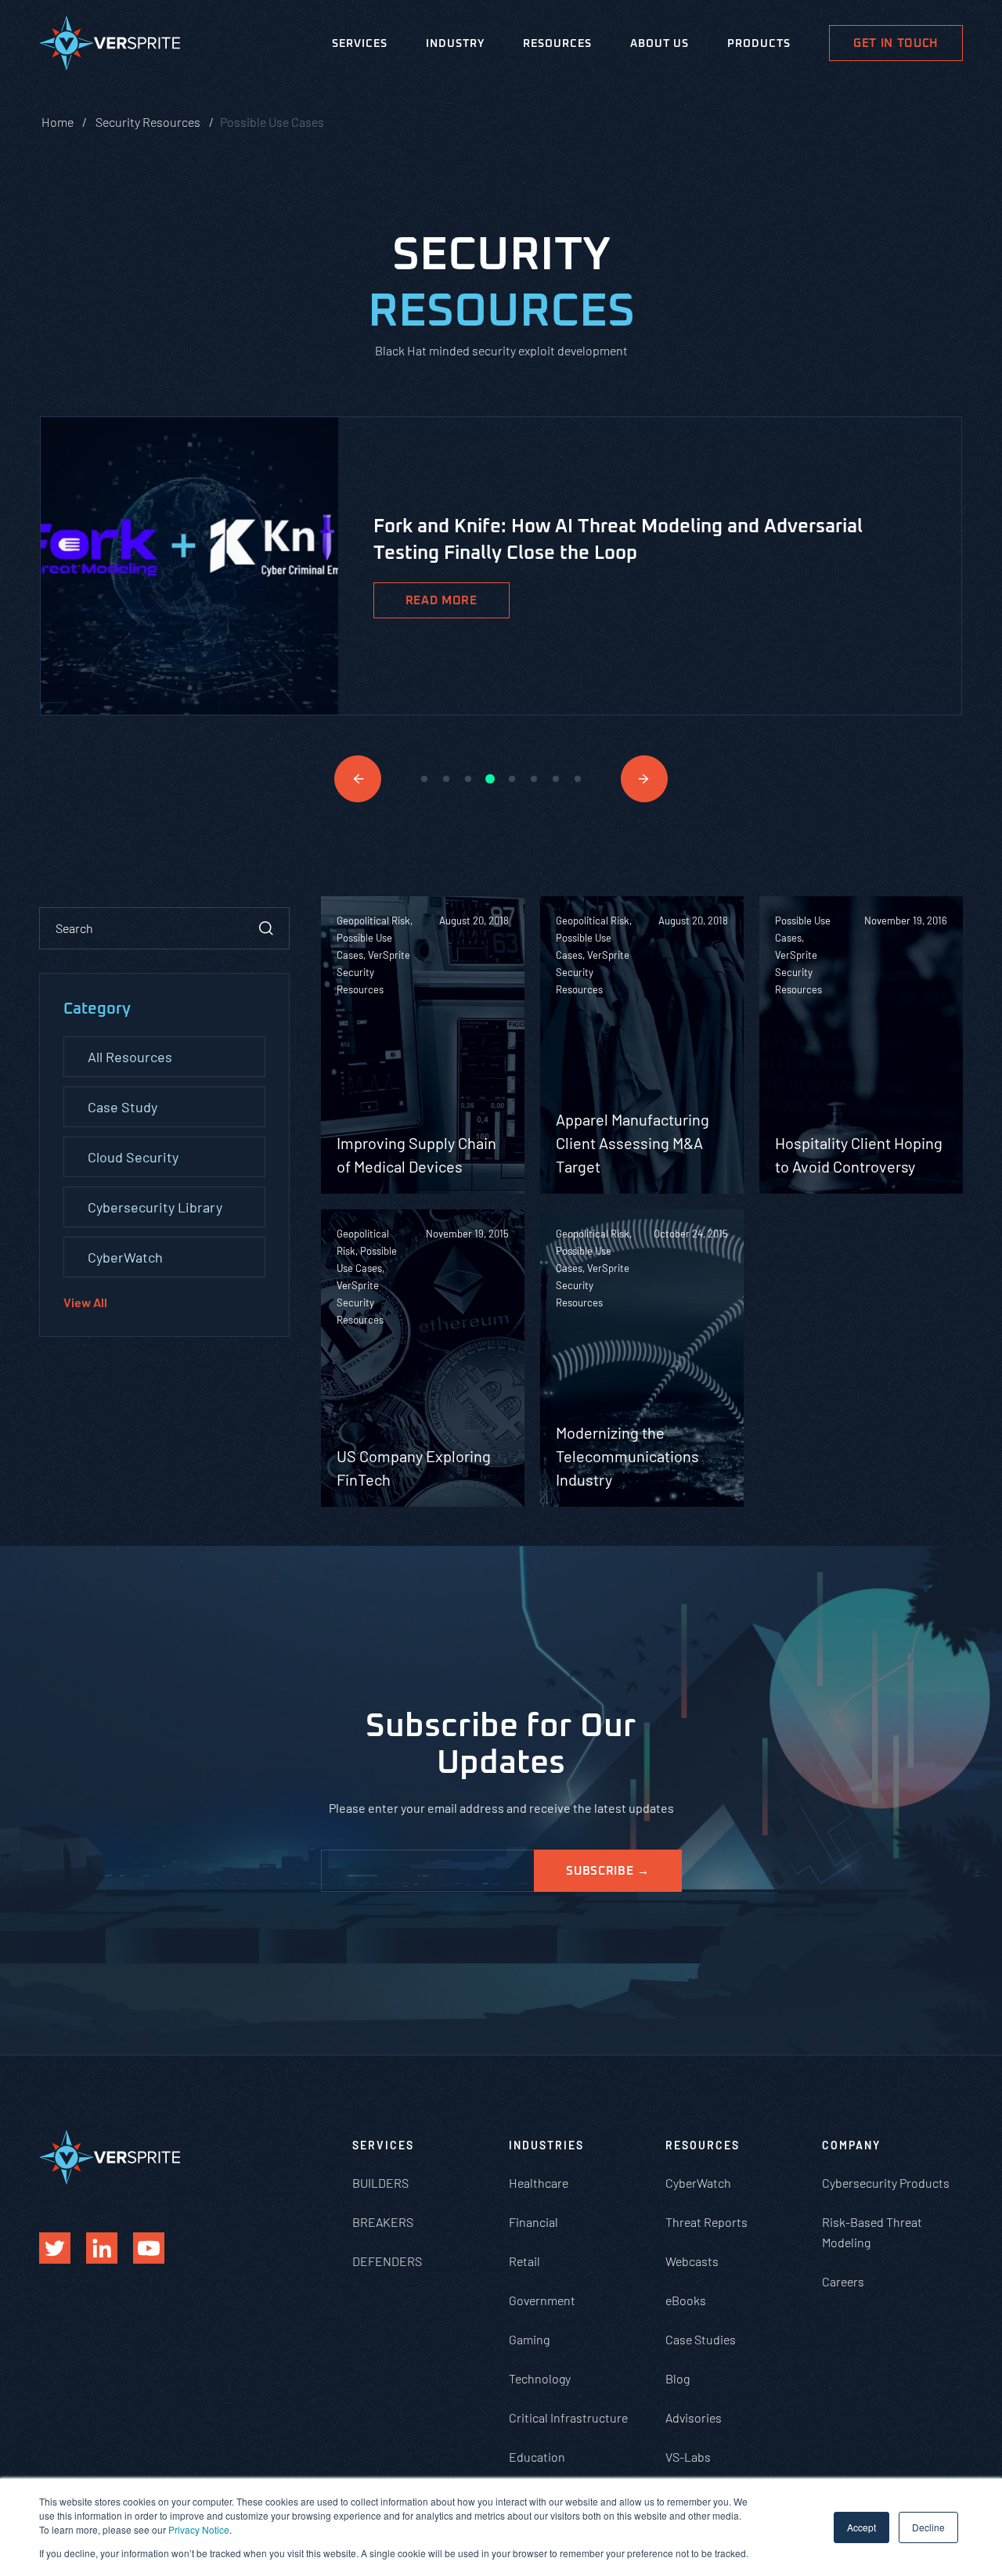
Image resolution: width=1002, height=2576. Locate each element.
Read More (442, 601)
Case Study (123, 1107)
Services (360, 44)
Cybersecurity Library (155, 1207)
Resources (557, 44)
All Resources (130, 1057)
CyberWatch (125, 1257)
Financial (533, 2222)
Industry (455, 44)
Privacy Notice (199, 2529)
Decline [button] (928, 2527)
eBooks (686, 2300)
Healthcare (539, 2183)
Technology (540, 2378)
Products (759, 44)
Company (851, 2145)
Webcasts (692, 2261)
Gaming (529, 2339)
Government (542, 2300)
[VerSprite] (110, 46)
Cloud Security (133, 1157)
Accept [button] (861, 2527)
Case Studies (701, 2339)
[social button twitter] (55, 2248)
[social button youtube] (149, 2248)
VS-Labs (688, 2457)
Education (537, 2457)
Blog (678, 2378)
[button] (358, 779)
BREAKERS (383, 2222)
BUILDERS (380, 2183)
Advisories (694, 2417)
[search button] (266, 928)
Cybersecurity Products (886, 2183)
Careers (843, 2281)
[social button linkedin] (102, 2248)
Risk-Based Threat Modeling (872, 2232)
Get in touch (896, 43)
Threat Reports (706, 2222)
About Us (660, 44)
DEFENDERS (387, 2261)
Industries (546, 2145)
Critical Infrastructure (568, 2417)
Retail (524, 2261)
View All (85, 1302)
